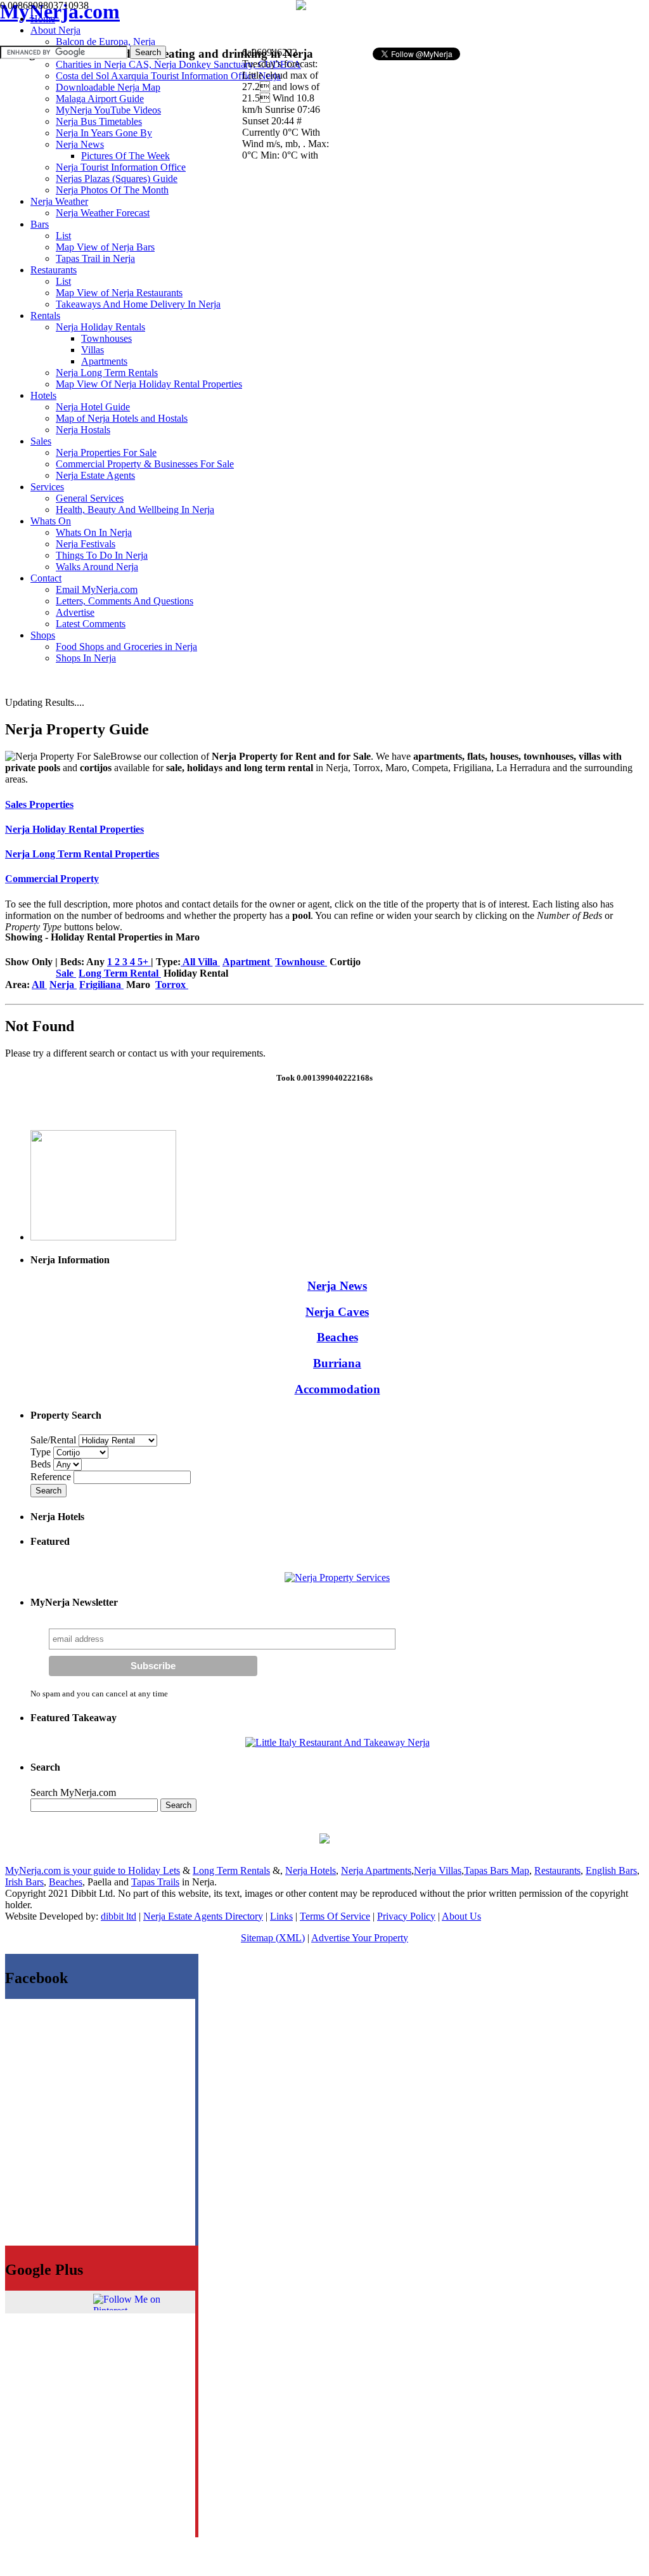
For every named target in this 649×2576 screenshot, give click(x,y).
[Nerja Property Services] (337, 1577)
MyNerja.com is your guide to (67, 1870)
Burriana (337, 1363)
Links (281, 1916)
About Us (461, 1916)
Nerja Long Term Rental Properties (82, 854)
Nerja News (337, 1286)
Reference (52, 1477)
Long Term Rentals (231, 1870)
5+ (144, 962)
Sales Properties (39, 804)
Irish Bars (24, 1882)
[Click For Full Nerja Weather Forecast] (301, 7)
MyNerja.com (60, 11)
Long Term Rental (120, 973)
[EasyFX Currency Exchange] (324, 1840)
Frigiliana (101, 985)
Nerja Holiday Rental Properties (74, 829)
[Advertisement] (487, 23)
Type (42, 1452)
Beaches (337, 1337)
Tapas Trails (155, 1882)
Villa (209, 962)
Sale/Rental (53, 1440)
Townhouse (301, 962)
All (189, 962)
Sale (66, 973)
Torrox (172, 985)
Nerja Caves (337, 1312)
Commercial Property (52, 879)
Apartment (247, 962)
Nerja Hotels (311, 1870)
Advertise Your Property (360, 1938)
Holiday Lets (154, 1870)
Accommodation (337, 1389)
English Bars (611, 1870)
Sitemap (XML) (273, 1938)
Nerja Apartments (376, 1870)
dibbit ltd (119, 1916)
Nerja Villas (438, 1870)
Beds (42, 1464)
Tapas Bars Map (497, 1870)
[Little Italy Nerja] (337, 1742)
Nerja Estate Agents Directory (203, 1916)
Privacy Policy (406, 1916)
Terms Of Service (335, 1916)
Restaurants (557, 1870)
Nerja (63, 985)
